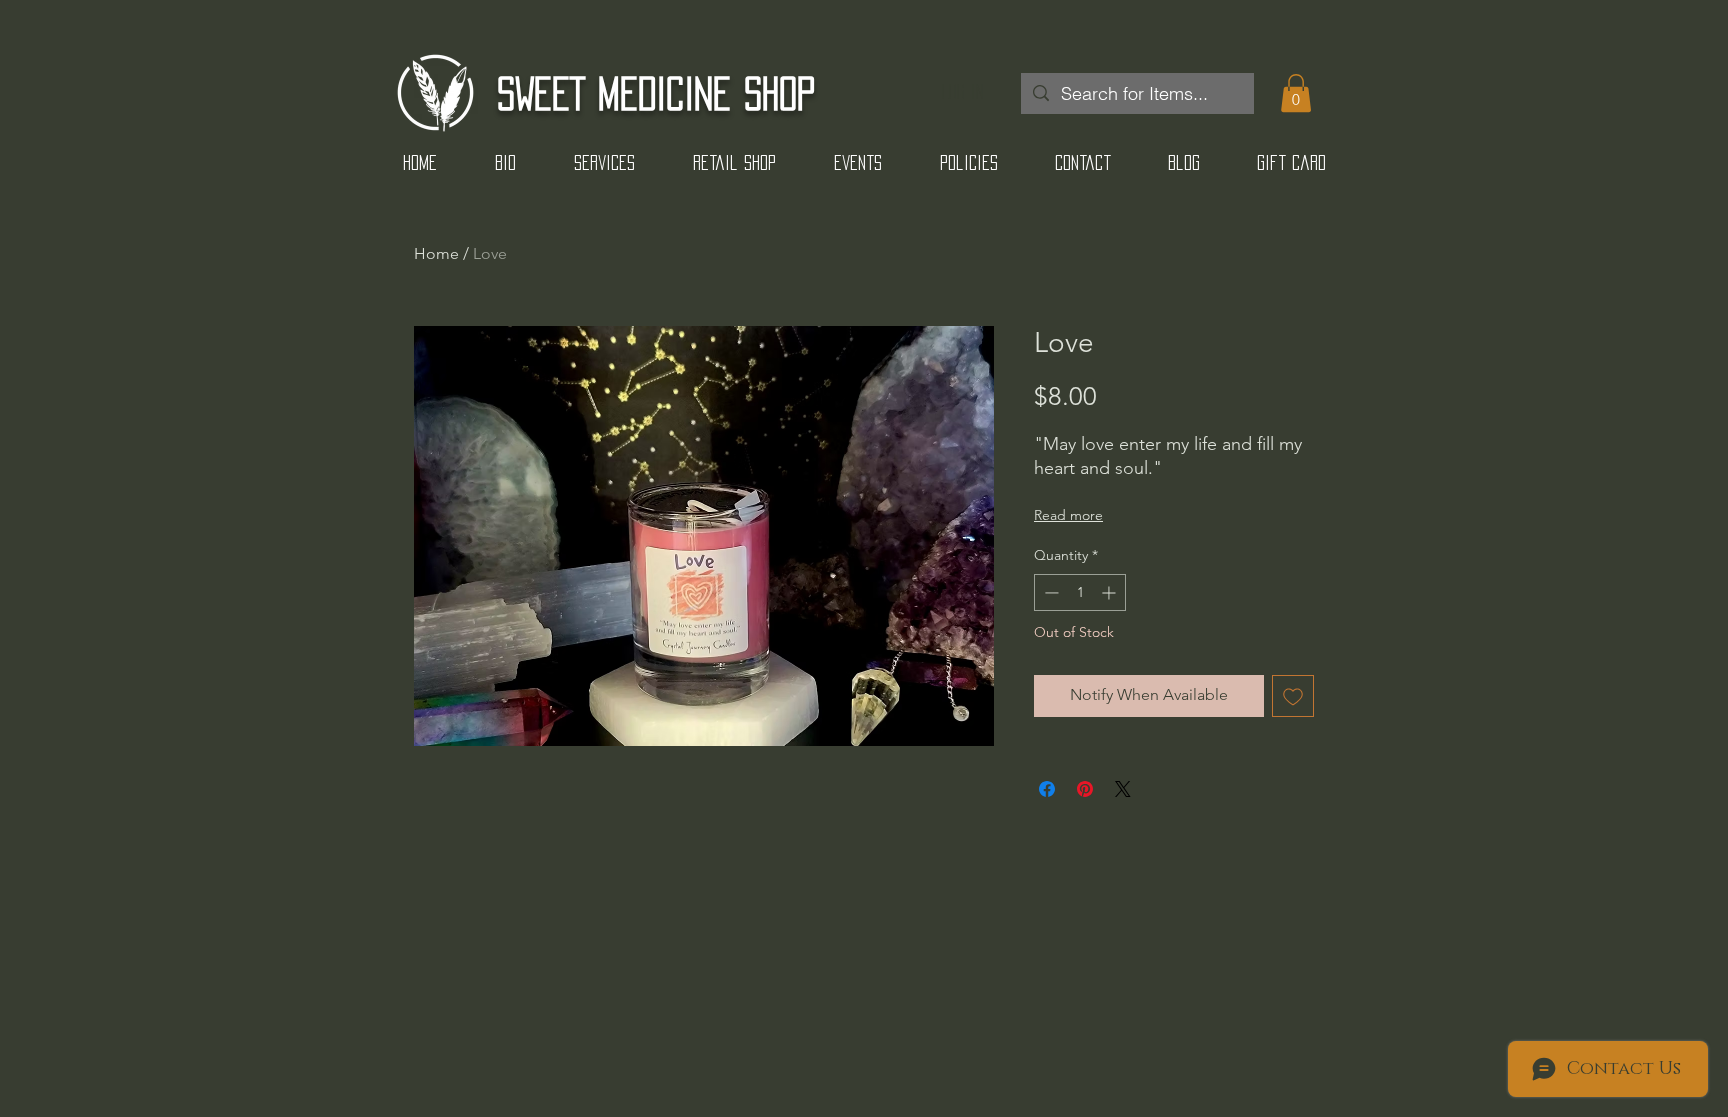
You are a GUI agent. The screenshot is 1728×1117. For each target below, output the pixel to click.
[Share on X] (1123, 789)
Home (436, 253)
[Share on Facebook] (1047, 789)
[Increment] (1110, 592)
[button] (1296, 93)
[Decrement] (1049, 592)
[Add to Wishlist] (1293, 696)
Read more (1068, 515)
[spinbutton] (1080, 592)
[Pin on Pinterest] (1085, 789)
